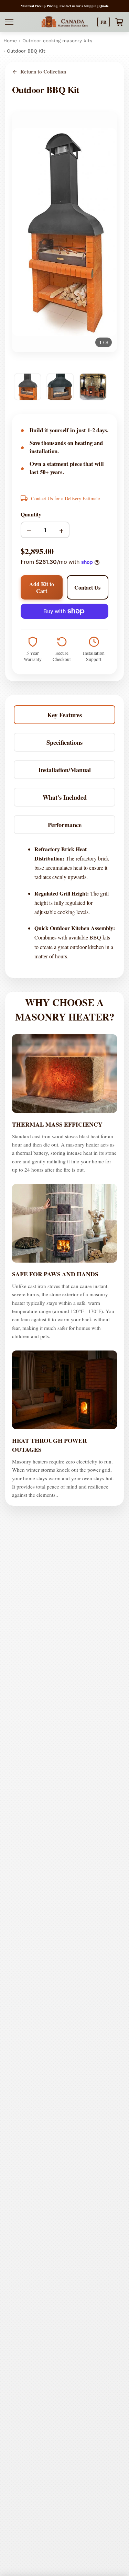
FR (104, 22)
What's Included (65, 797)
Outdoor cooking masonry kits (57, 41)
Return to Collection (43, 72)
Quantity (31, 514)
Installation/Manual (64, 770)
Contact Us (87, 587)
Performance (65, 825)
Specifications (64, 742)
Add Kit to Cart (42, 587)
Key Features (64, 715)
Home (10, 41)
